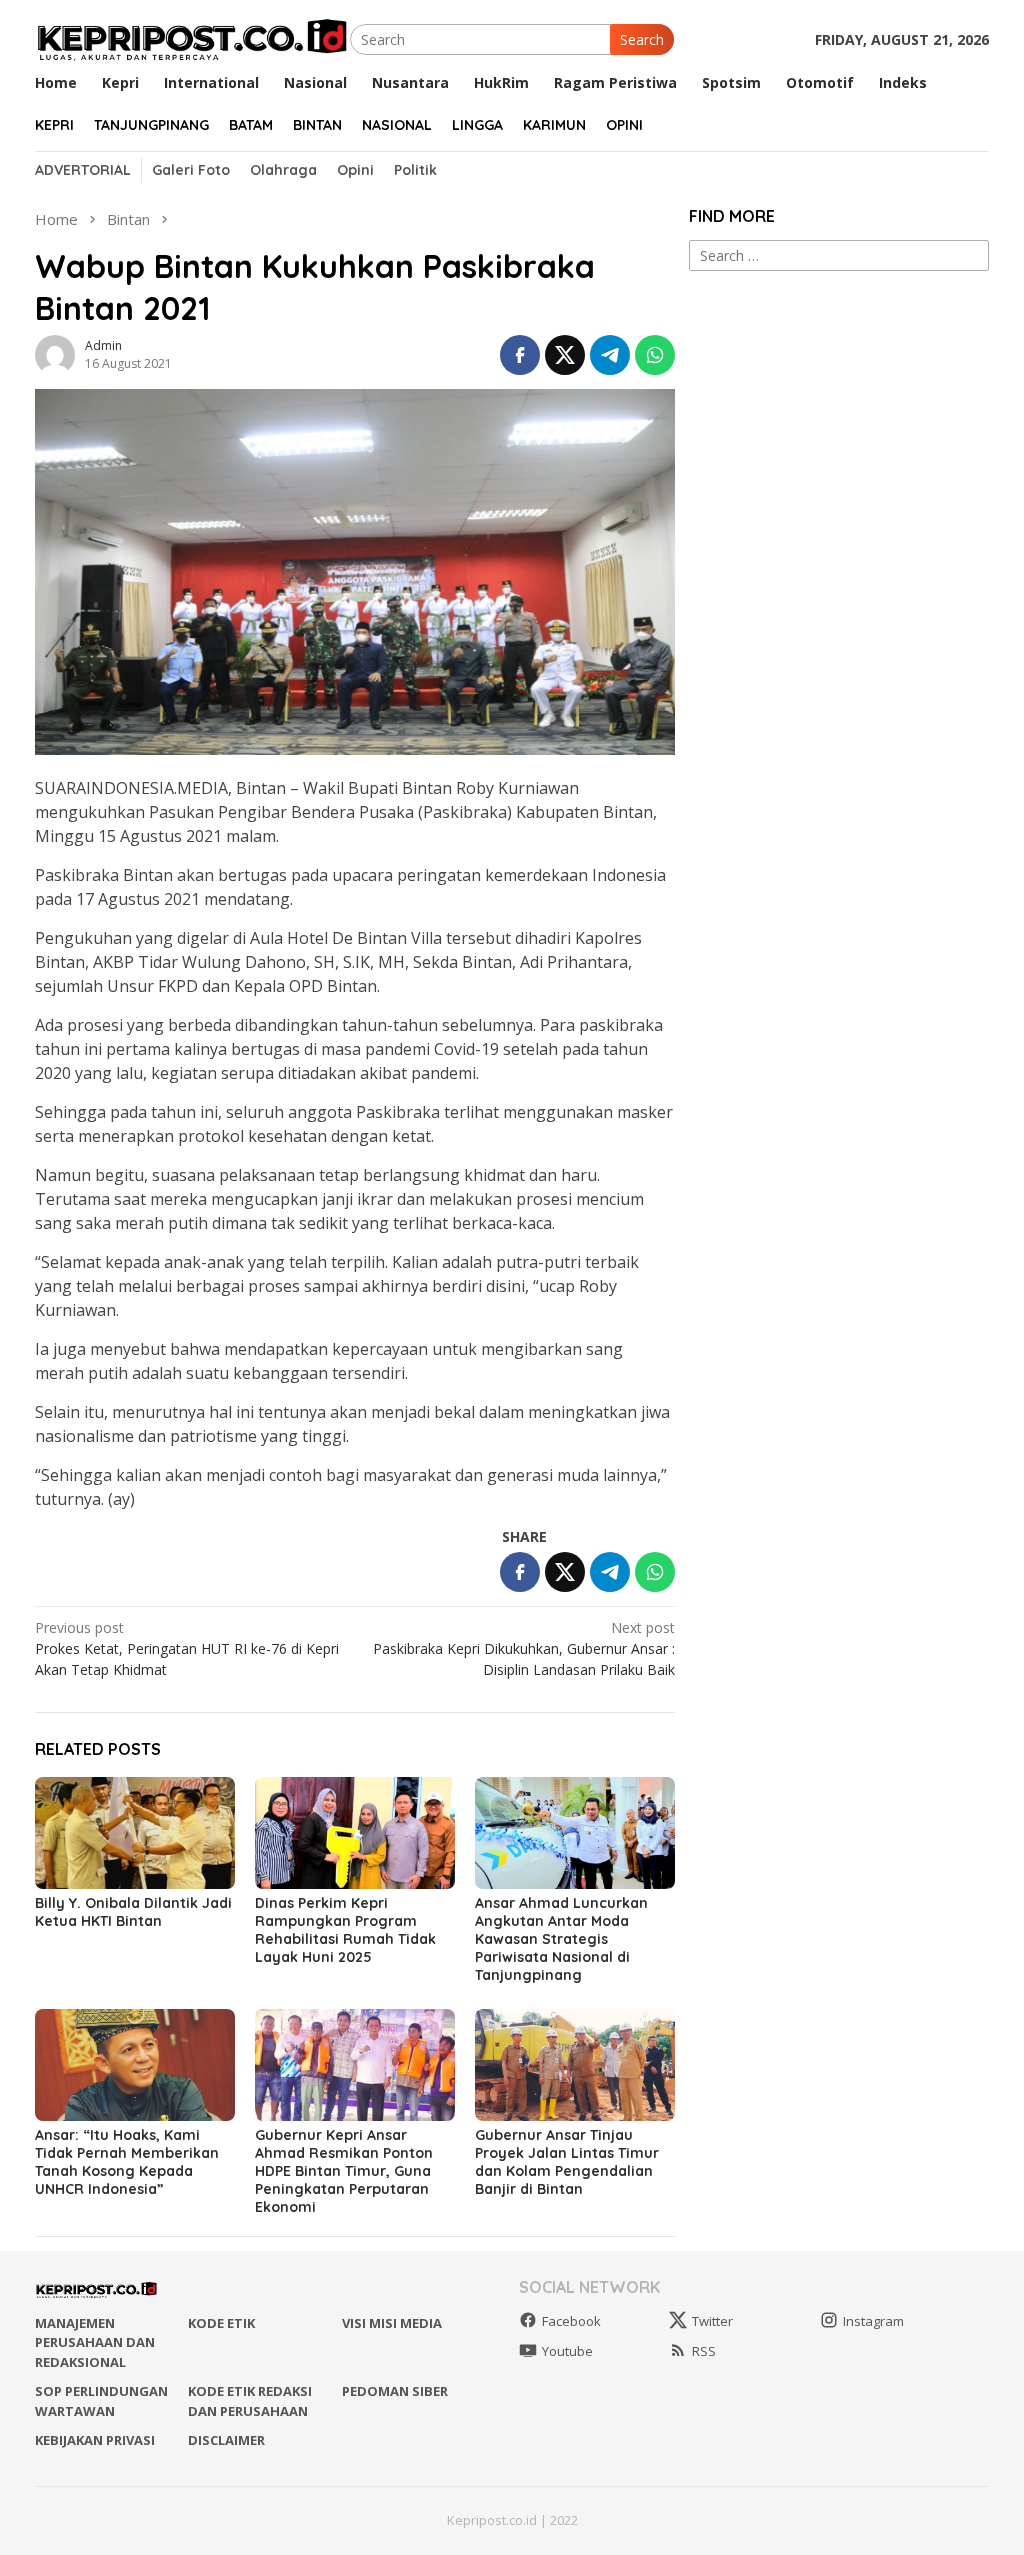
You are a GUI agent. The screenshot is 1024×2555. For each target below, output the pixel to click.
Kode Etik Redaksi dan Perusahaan (250, 2401)
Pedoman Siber (395, 2391)
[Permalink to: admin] (55, 352)
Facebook (571, 2321)
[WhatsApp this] (655, 355)
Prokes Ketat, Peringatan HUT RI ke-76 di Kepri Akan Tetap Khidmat (187, 1648)
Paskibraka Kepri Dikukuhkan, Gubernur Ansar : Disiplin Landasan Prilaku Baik (524, 1648)
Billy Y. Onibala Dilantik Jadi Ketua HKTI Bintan (133, 1912)
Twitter (712, 2321)
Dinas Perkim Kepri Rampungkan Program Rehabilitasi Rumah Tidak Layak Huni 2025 (345, 1930)
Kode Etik (221, 2323)
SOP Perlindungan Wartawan (101, 2401)
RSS (704, 2351)
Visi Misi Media (392, 2323)
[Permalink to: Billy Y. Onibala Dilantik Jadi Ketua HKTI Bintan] (135, 1833)
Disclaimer (226, 2440)
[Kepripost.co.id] (192, 37)
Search (642, 39)
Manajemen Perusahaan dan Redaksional (95, 2342)
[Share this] (520, 355)
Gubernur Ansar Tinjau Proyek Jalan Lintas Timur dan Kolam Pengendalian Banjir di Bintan (567, 2162)
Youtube (567, 2351)
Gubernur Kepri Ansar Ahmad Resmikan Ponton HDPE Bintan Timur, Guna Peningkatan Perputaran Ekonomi (344, 2171)
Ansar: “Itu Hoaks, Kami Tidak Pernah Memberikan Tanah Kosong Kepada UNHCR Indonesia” (127, 2162)
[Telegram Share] (610, 355)
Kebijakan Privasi (95, 2440)
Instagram (873, 2321)
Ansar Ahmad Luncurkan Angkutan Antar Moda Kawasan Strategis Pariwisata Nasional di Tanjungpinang (561, 1939)
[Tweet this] (565, 355)
